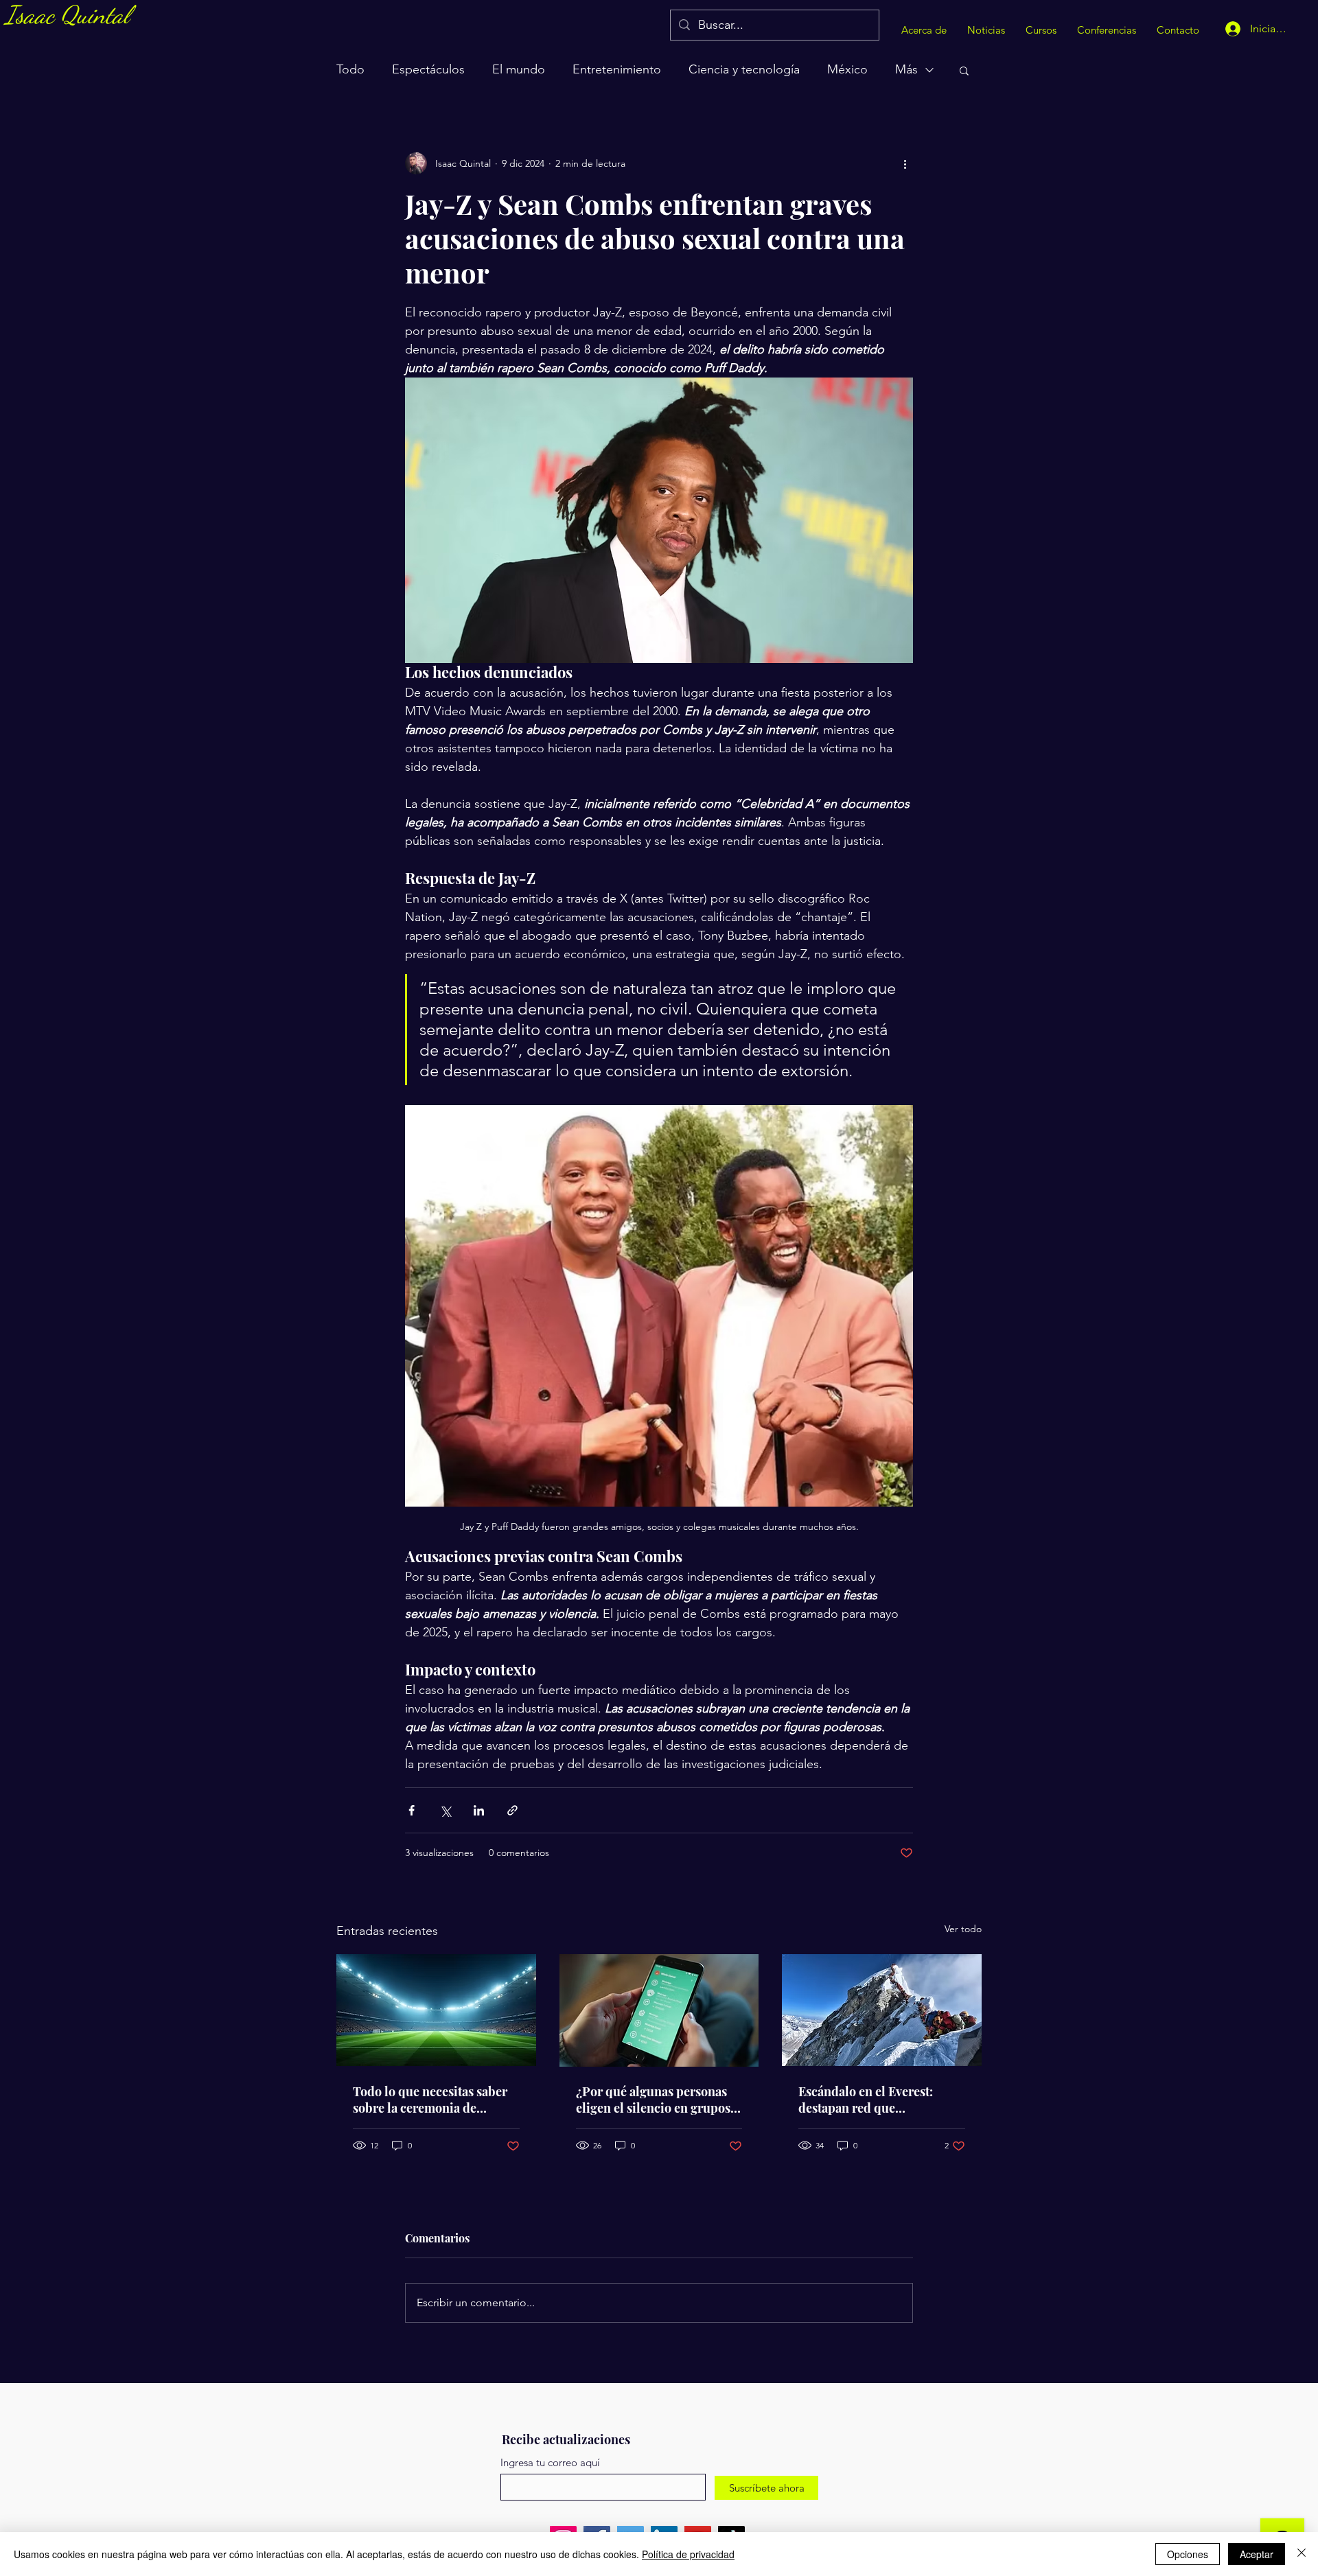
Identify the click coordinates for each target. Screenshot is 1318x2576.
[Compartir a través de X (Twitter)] (445, 1810)
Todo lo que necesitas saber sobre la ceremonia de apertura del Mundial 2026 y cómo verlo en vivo (432, 2100)
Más (906, 69)
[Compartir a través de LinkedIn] (479, 1810)
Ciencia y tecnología (744, 69)
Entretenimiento (617, 69)
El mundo (519, 69)
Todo (350, 69)
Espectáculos (428, 69)
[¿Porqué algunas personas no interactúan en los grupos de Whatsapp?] (659, 2010)
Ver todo (963, 1929)
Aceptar (1257, 2554)
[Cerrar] (1302, 2554)
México (847, 69)
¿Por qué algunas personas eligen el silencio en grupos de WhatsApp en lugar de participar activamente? (653, 2100)
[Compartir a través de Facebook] (412, 1810)
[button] (964, 70)
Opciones (1188, 2554)
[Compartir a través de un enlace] (512, 1810)
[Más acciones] (905, 163)
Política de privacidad (688, 2554)
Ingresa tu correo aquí (550, 2462)
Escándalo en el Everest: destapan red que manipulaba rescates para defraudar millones (870, 2100)
